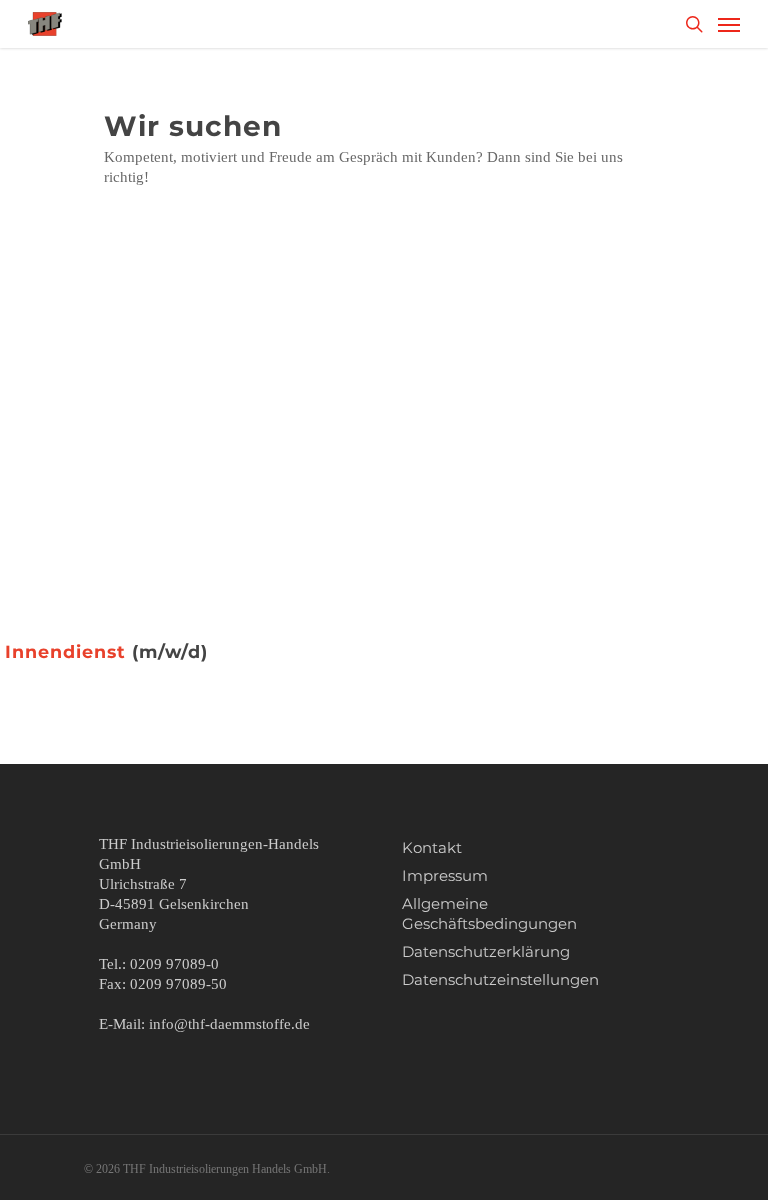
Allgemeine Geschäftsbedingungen (489, 913)
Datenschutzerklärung (486, 951)
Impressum (445, 875)
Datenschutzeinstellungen (500, 979)
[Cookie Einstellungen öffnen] (44, 1174)
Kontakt (432, 847)
